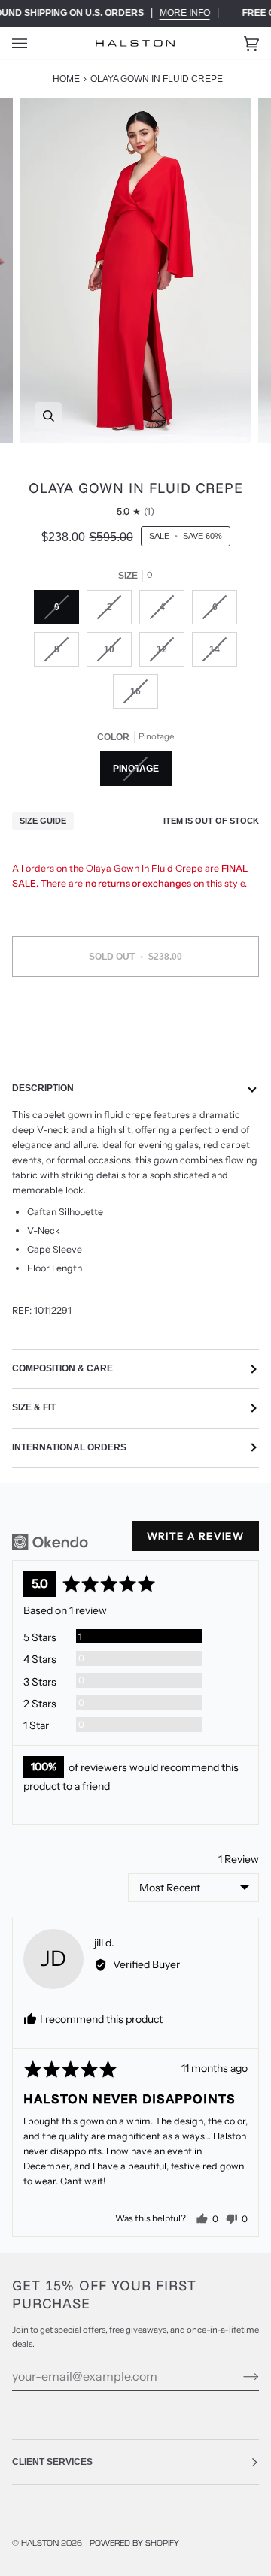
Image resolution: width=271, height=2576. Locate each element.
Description (43, 1088)
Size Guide (43, 821)
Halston (40, 2542)
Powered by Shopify (134, 2542)
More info (185, 13)
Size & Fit (34, 1407)
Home (66, 79)
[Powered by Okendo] (50, 1542)
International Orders (69, 1447)
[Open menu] (35, 43)
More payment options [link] (135, 1046)
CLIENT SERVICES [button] (52, 2462)
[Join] (239, 2376)
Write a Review (195, 1536)
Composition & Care (62, 1368)
